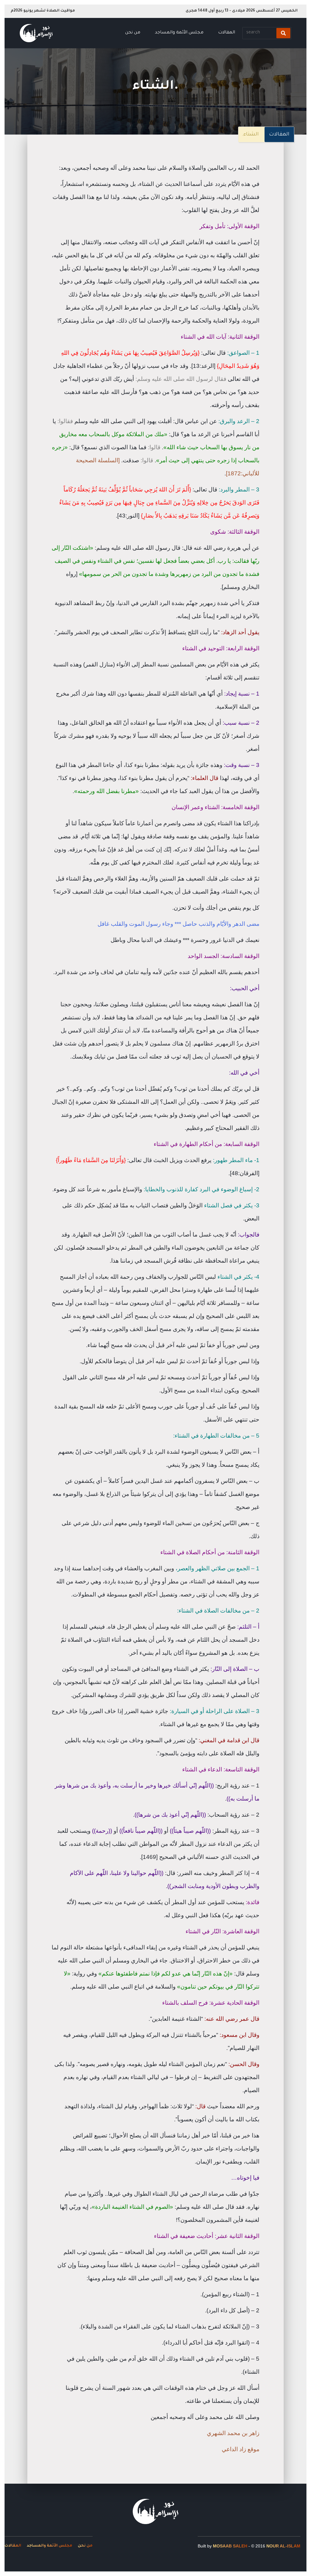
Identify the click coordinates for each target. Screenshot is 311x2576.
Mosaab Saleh (230, 2546)
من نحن (133, 33)
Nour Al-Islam (283, 2546)
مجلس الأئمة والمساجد (179, 33)
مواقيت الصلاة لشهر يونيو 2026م (43, 11)
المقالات (227, 33)
